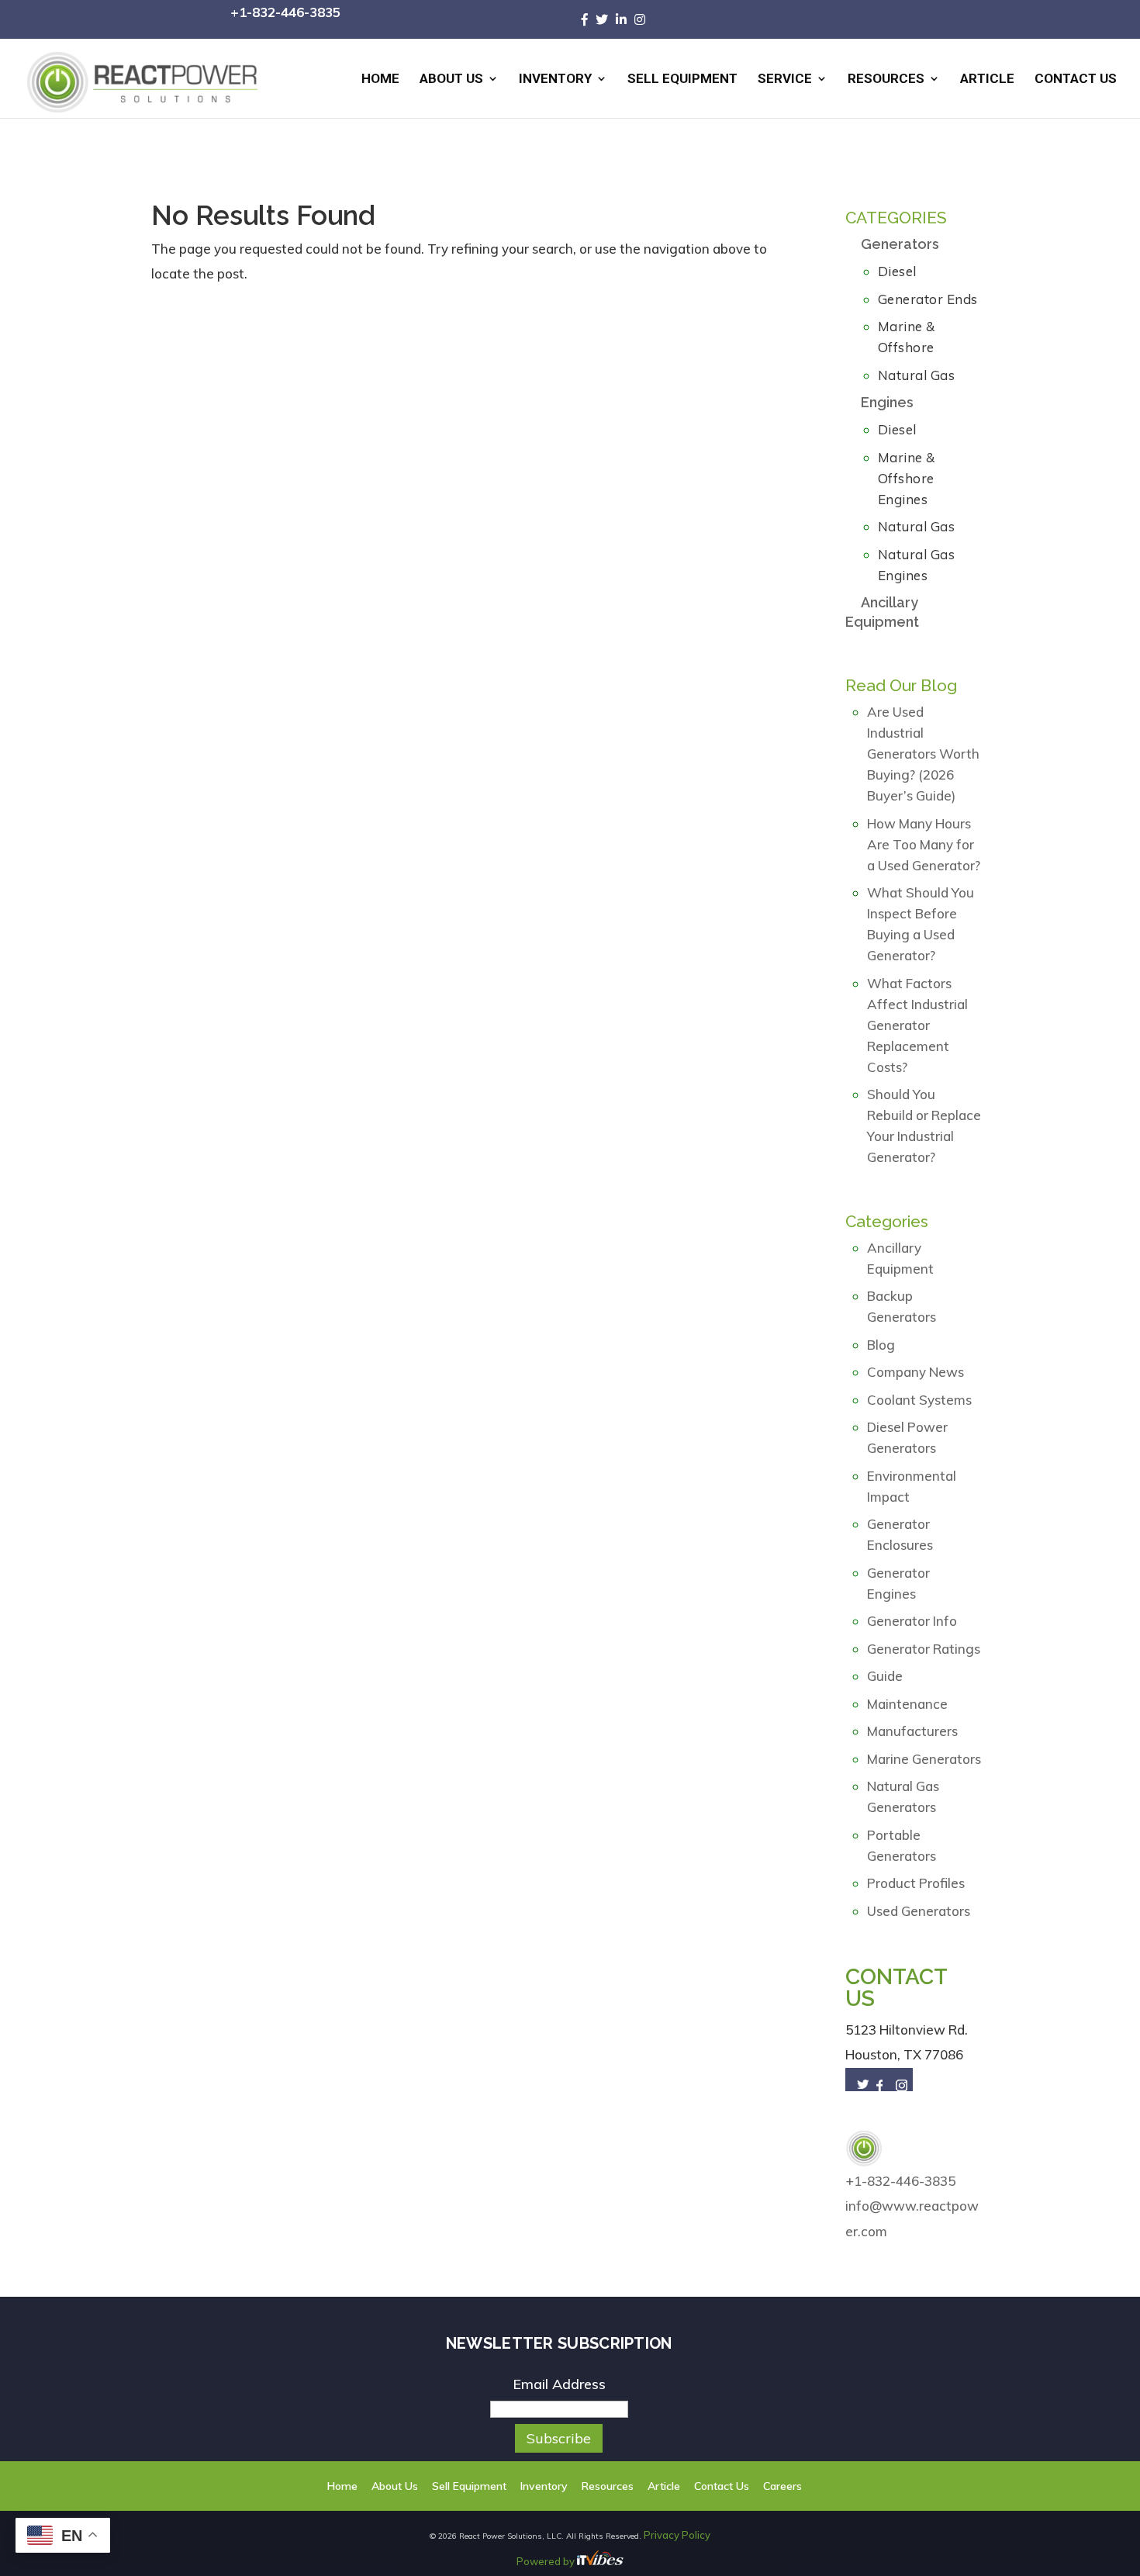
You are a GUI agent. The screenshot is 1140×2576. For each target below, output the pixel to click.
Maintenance (907, 1704)
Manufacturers (912, 1731)
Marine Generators (924, 1759)
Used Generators (919, 1911)
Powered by (547, 2560)
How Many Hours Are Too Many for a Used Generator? (924, 844)
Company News (915, 1372)
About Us (451, 80)
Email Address (559, 2384)
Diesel (897, 271)
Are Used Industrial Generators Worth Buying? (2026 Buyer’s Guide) (923, 754)
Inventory (555, 80)
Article (987, 80)
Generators (900, 244)
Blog (881, 1345)
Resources (886, 80)
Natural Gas (917, 375)
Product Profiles (916, 1883)
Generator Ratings (924, 1649)
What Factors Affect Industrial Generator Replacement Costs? (917, 1025)
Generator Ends (928, 299)
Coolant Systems (919, 1400)
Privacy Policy (677, 2535)
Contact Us (1076, 80)
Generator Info (912, 1621)
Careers (765, 2486)
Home (380, 80)
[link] (589, 19)
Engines (887, 402)
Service (785, 80)
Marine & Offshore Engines (907, 478)
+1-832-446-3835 (285, 12)
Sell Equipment (682, 80)
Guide (885, 1676)
